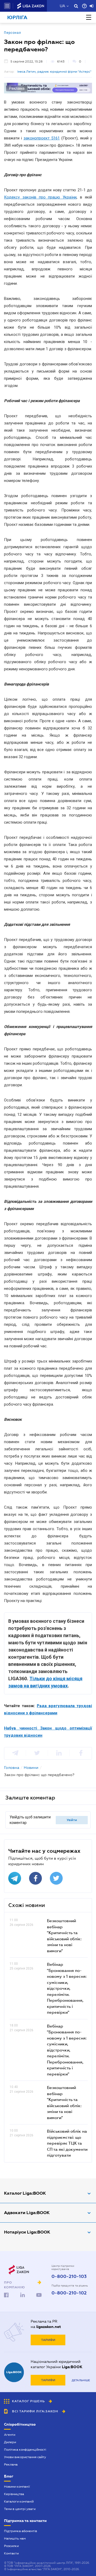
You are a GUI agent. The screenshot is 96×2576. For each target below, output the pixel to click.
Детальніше (81, 2380)
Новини (31, 1768)
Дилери (10, 2442)
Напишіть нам (15, 2538)
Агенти (10, 2435)
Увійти (72, 1820)
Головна (12, 1768)
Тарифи (48, 2340)
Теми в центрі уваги (20, 2509)
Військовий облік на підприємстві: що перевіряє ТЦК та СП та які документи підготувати (67, 2143)
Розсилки (11, 2546)
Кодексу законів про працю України (40, 197)
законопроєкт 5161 (42, 138)
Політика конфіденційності (25, 2450)
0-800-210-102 (69, 2293)
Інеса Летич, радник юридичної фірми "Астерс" (54, 72)
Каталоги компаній (19, 2501)
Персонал (13, 33)
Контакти (11, 2553)
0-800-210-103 (69, 2277)
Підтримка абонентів (21, 2531)
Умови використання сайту (25, 2457)
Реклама (11, 2464)
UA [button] (63, 6)
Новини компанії (17, 2487)
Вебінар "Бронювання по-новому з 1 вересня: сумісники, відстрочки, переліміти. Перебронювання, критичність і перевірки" (67, 1988)
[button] (7, 6)
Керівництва (14, 2494)
